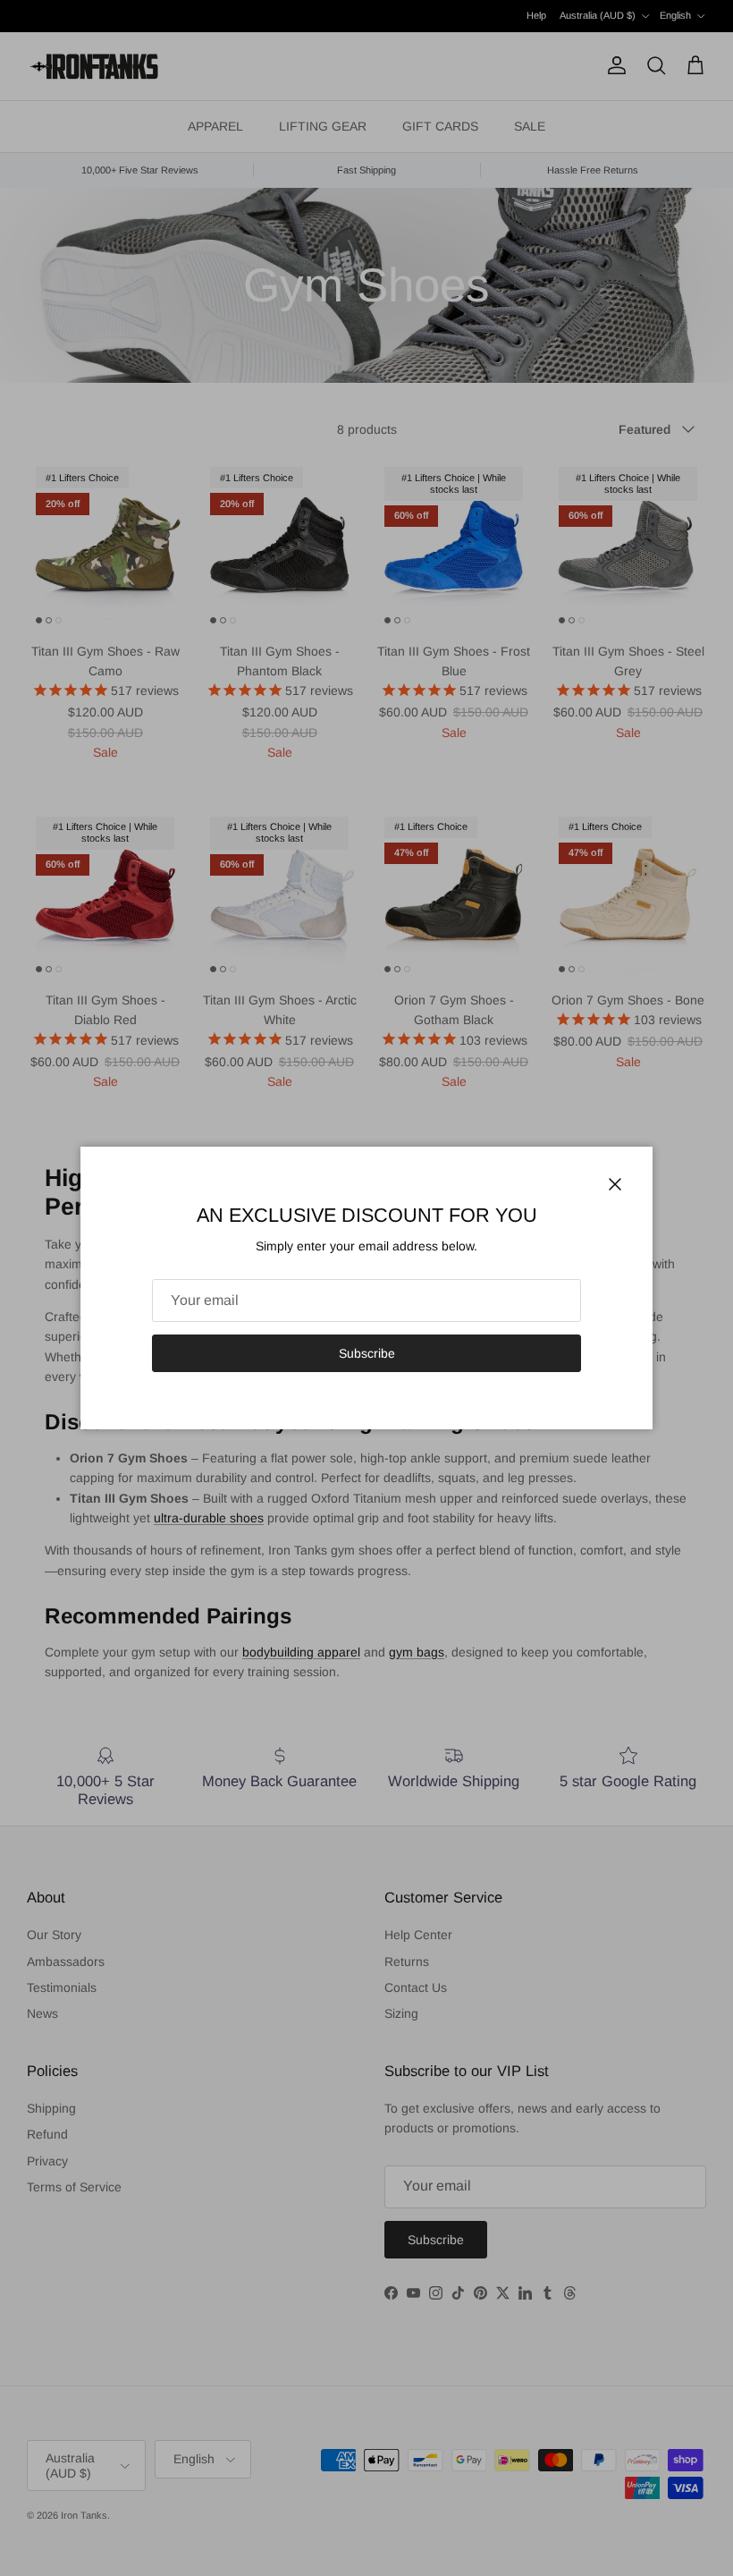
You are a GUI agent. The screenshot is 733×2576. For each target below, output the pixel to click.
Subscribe (367, 1353)
